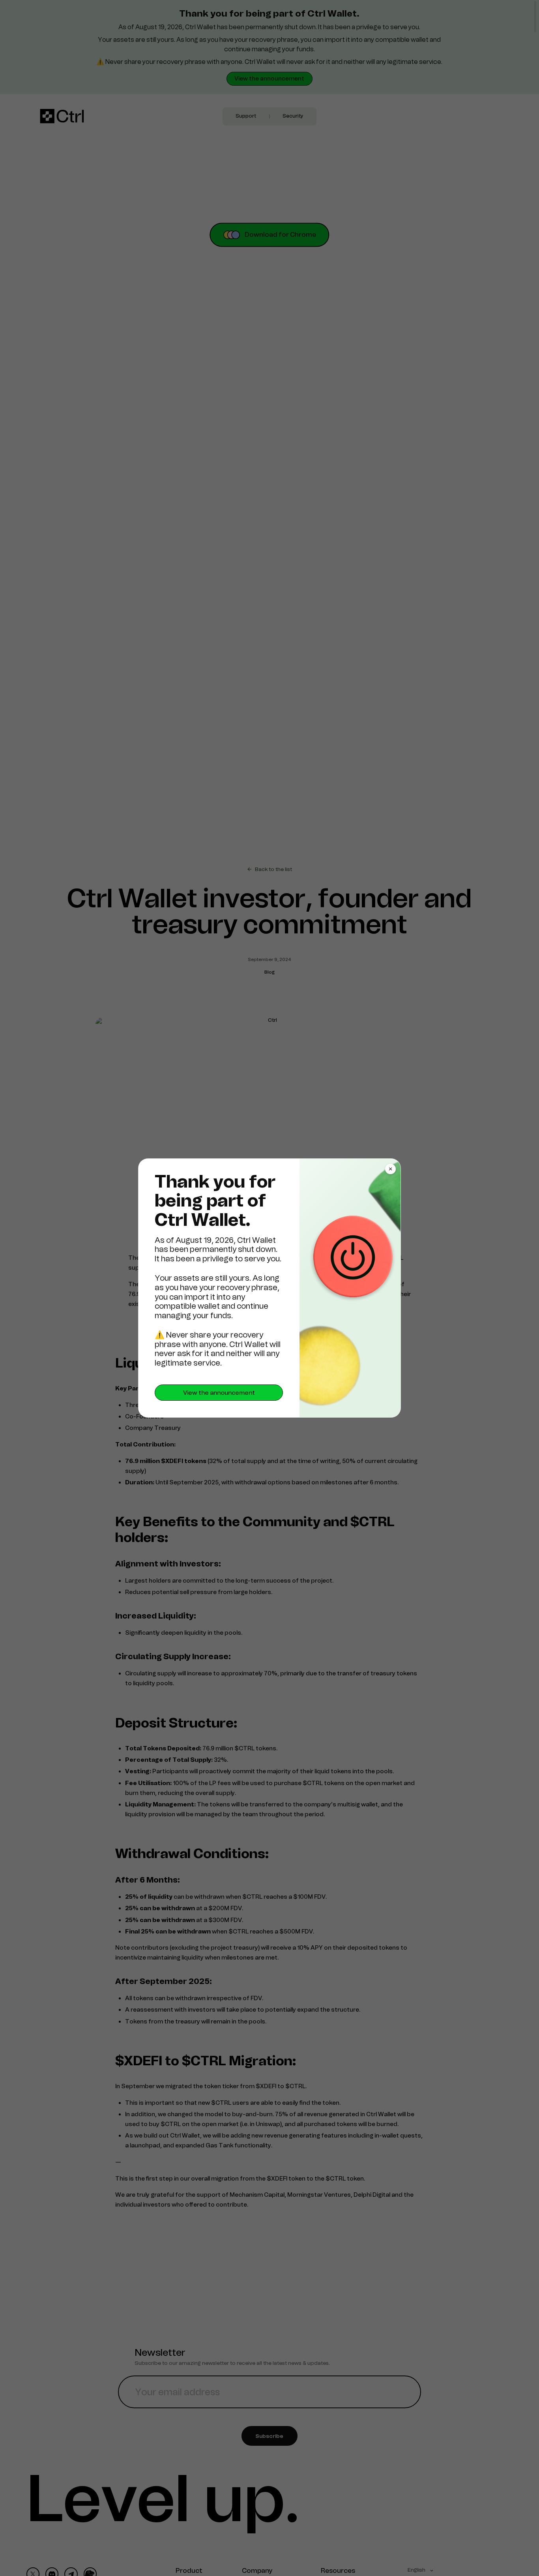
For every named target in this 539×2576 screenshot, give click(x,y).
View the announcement (219, 1393)
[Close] (390, 1169)
